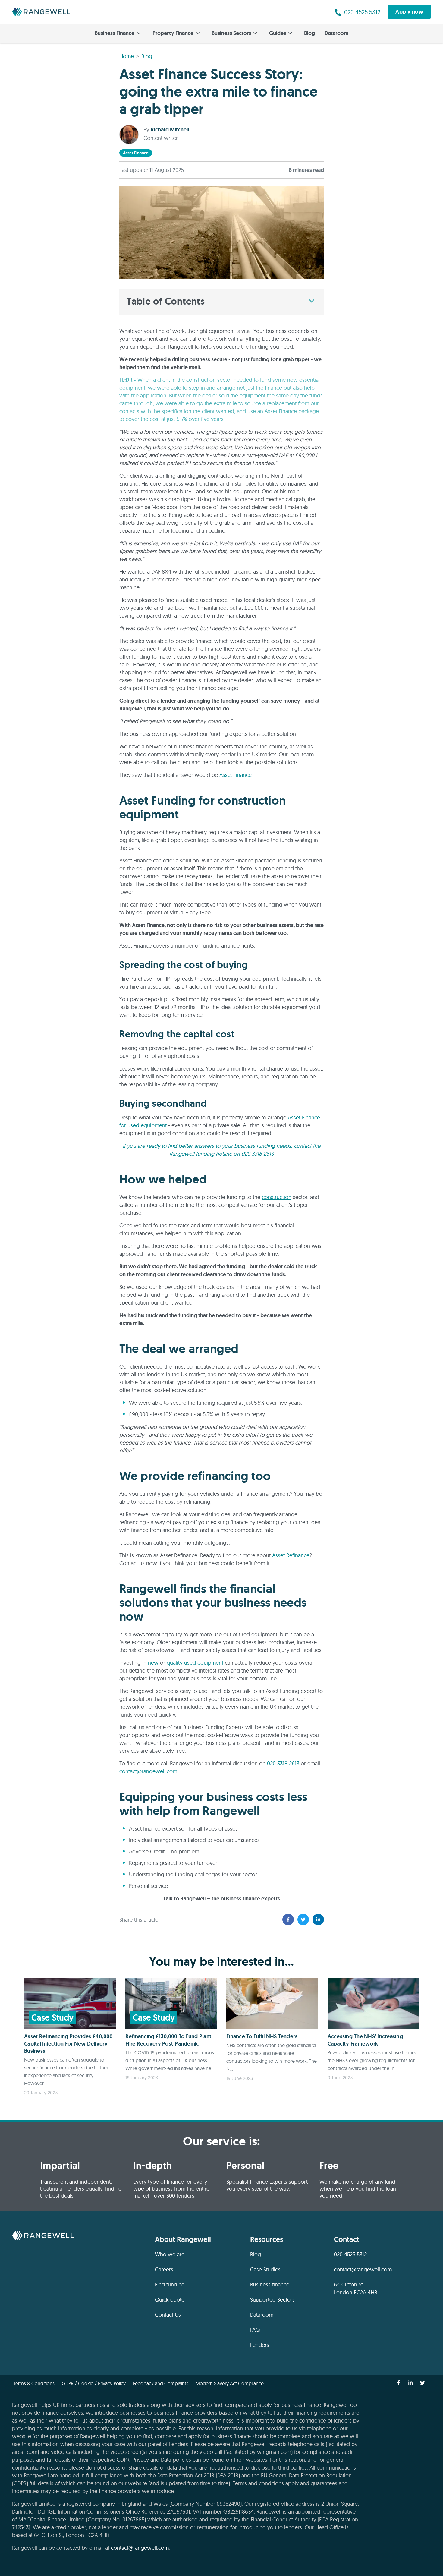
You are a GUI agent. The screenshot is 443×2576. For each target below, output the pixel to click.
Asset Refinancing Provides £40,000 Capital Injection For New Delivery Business (68, 2044)
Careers (164, 2269)
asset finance (136, 153)
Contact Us (168, 2315)
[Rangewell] (41, 12)
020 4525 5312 (350, 2254)
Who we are (170, 2254)
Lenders (260, 2345)
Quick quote (170, 2300)
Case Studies (265, 2269)
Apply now (409, 12)
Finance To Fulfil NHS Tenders (262, 2036)
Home (127, 56)
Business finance (270, 2285)
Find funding (170, 2285)
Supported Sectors (272, 2300)
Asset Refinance (291, 1555)
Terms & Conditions (34, 2383)
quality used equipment (195, 1663)
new (153, 1663)
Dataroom (336, 33)
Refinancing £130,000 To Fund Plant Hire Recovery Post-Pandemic (168, 2040)
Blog (309, 33)
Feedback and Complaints (161, 2383)
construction (277, 1197)
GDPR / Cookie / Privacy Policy (94, 2383)
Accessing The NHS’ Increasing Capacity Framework (365, 2040)
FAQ (255, 2330)
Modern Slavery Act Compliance (230, 2383)
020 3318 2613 (283, 1763)
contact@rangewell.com (148, 1771)
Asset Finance (236, 775)
